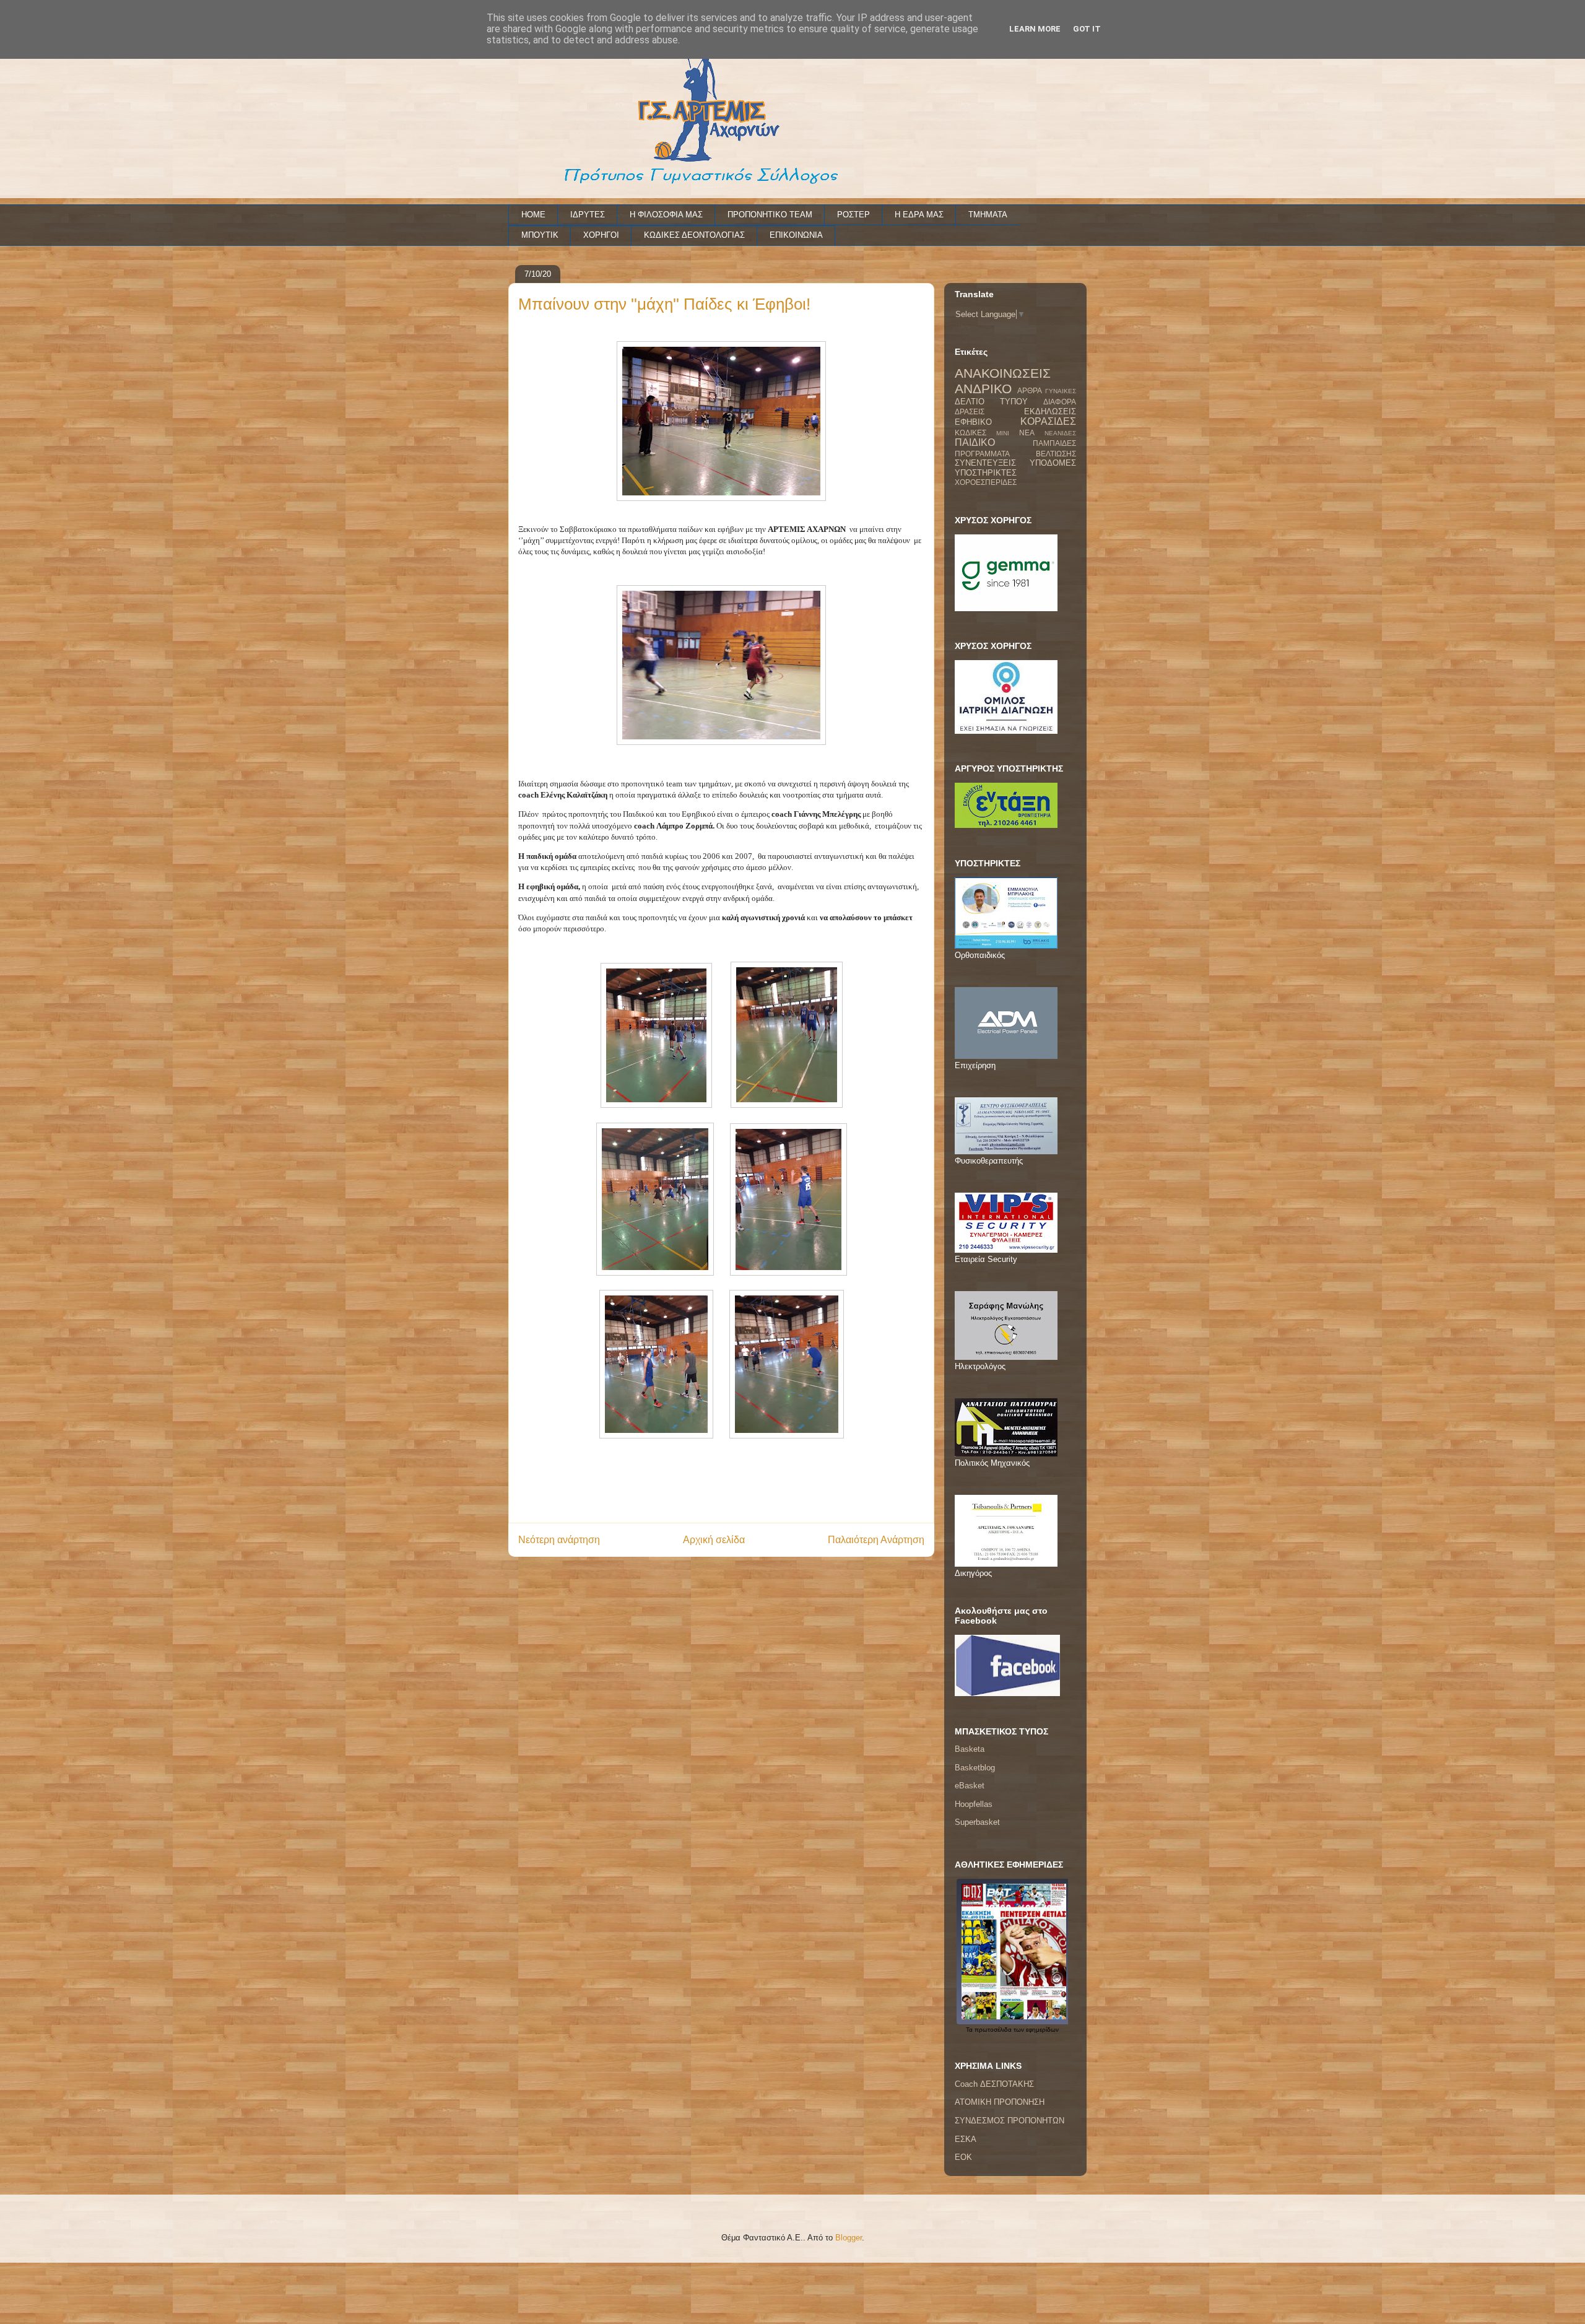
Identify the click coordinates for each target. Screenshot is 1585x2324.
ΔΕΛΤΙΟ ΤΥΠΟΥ (991, 402)
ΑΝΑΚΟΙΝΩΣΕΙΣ (1003, 373)
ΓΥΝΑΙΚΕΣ (1061, 391)
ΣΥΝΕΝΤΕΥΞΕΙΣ (985, 463)
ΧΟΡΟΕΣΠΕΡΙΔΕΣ (986, 482)
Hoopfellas (974, 1804)
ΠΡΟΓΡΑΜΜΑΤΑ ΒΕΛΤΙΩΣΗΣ (1015, 454)
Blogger (849, 2238)
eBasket (970, 1786)
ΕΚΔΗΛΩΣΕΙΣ (1050, 411)
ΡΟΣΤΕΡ (853, 215)
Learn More (1035, 29)
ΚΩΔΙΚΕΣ (971, 433)
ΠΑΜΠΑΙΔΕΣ (1054, 443)
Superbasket (977, 1822)
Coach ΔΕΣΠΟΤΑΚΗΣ (994, 2084)
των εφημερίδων (1035, 2030)
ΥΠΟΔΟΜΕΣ (1053, 463)
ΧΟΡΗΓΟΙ (601, 235)
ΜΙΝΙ (1003, 433)
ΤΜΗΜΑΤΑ (988, 215)
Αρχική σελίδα (714, 1540)
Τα (970, 2030)
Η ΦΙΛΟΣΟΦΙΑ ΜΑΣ (666, 215)
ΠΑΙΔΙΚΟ (975, 442)
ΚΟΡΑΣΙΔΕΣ (1048, 421)
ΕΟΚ (963, 2157)
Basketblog (975, 1768)
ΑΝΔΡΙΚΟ (983, 389)
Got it (1087, 29)
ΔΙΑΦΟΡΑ (1060, 402)
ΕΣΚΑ (966, 2139)
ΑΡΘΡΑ (1030, 390)
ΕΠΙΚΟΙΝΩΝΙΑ (796, 235)
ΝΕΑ (1027, 433)
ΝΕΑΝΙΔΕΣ (1060, 433)
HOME (533, 215)
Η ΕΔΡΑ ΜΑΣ (919, 215)
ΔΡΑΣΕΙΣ (970, 411)
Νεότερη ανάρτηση (559, 1540)
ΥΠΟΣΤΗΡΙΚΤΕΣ (986, 473)
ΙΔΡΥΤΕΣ (588, 215)
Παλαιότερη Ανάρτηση (876, 1540)
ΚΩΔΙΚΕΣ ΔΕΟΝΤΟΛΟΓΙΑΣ (694, 235)
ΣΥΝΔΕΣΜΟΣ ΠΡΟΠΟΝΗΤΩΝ (1010, 2121)
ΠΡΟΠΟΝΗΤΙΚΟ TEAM (770, 215)
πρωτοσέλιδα (993, 2030)
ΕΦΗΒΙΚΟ (973, 422)
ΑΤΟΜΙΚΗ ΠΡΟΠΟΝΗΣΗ (1000, 2102)
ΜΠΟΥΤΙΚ (540, 235)
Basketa (970, 1749)
